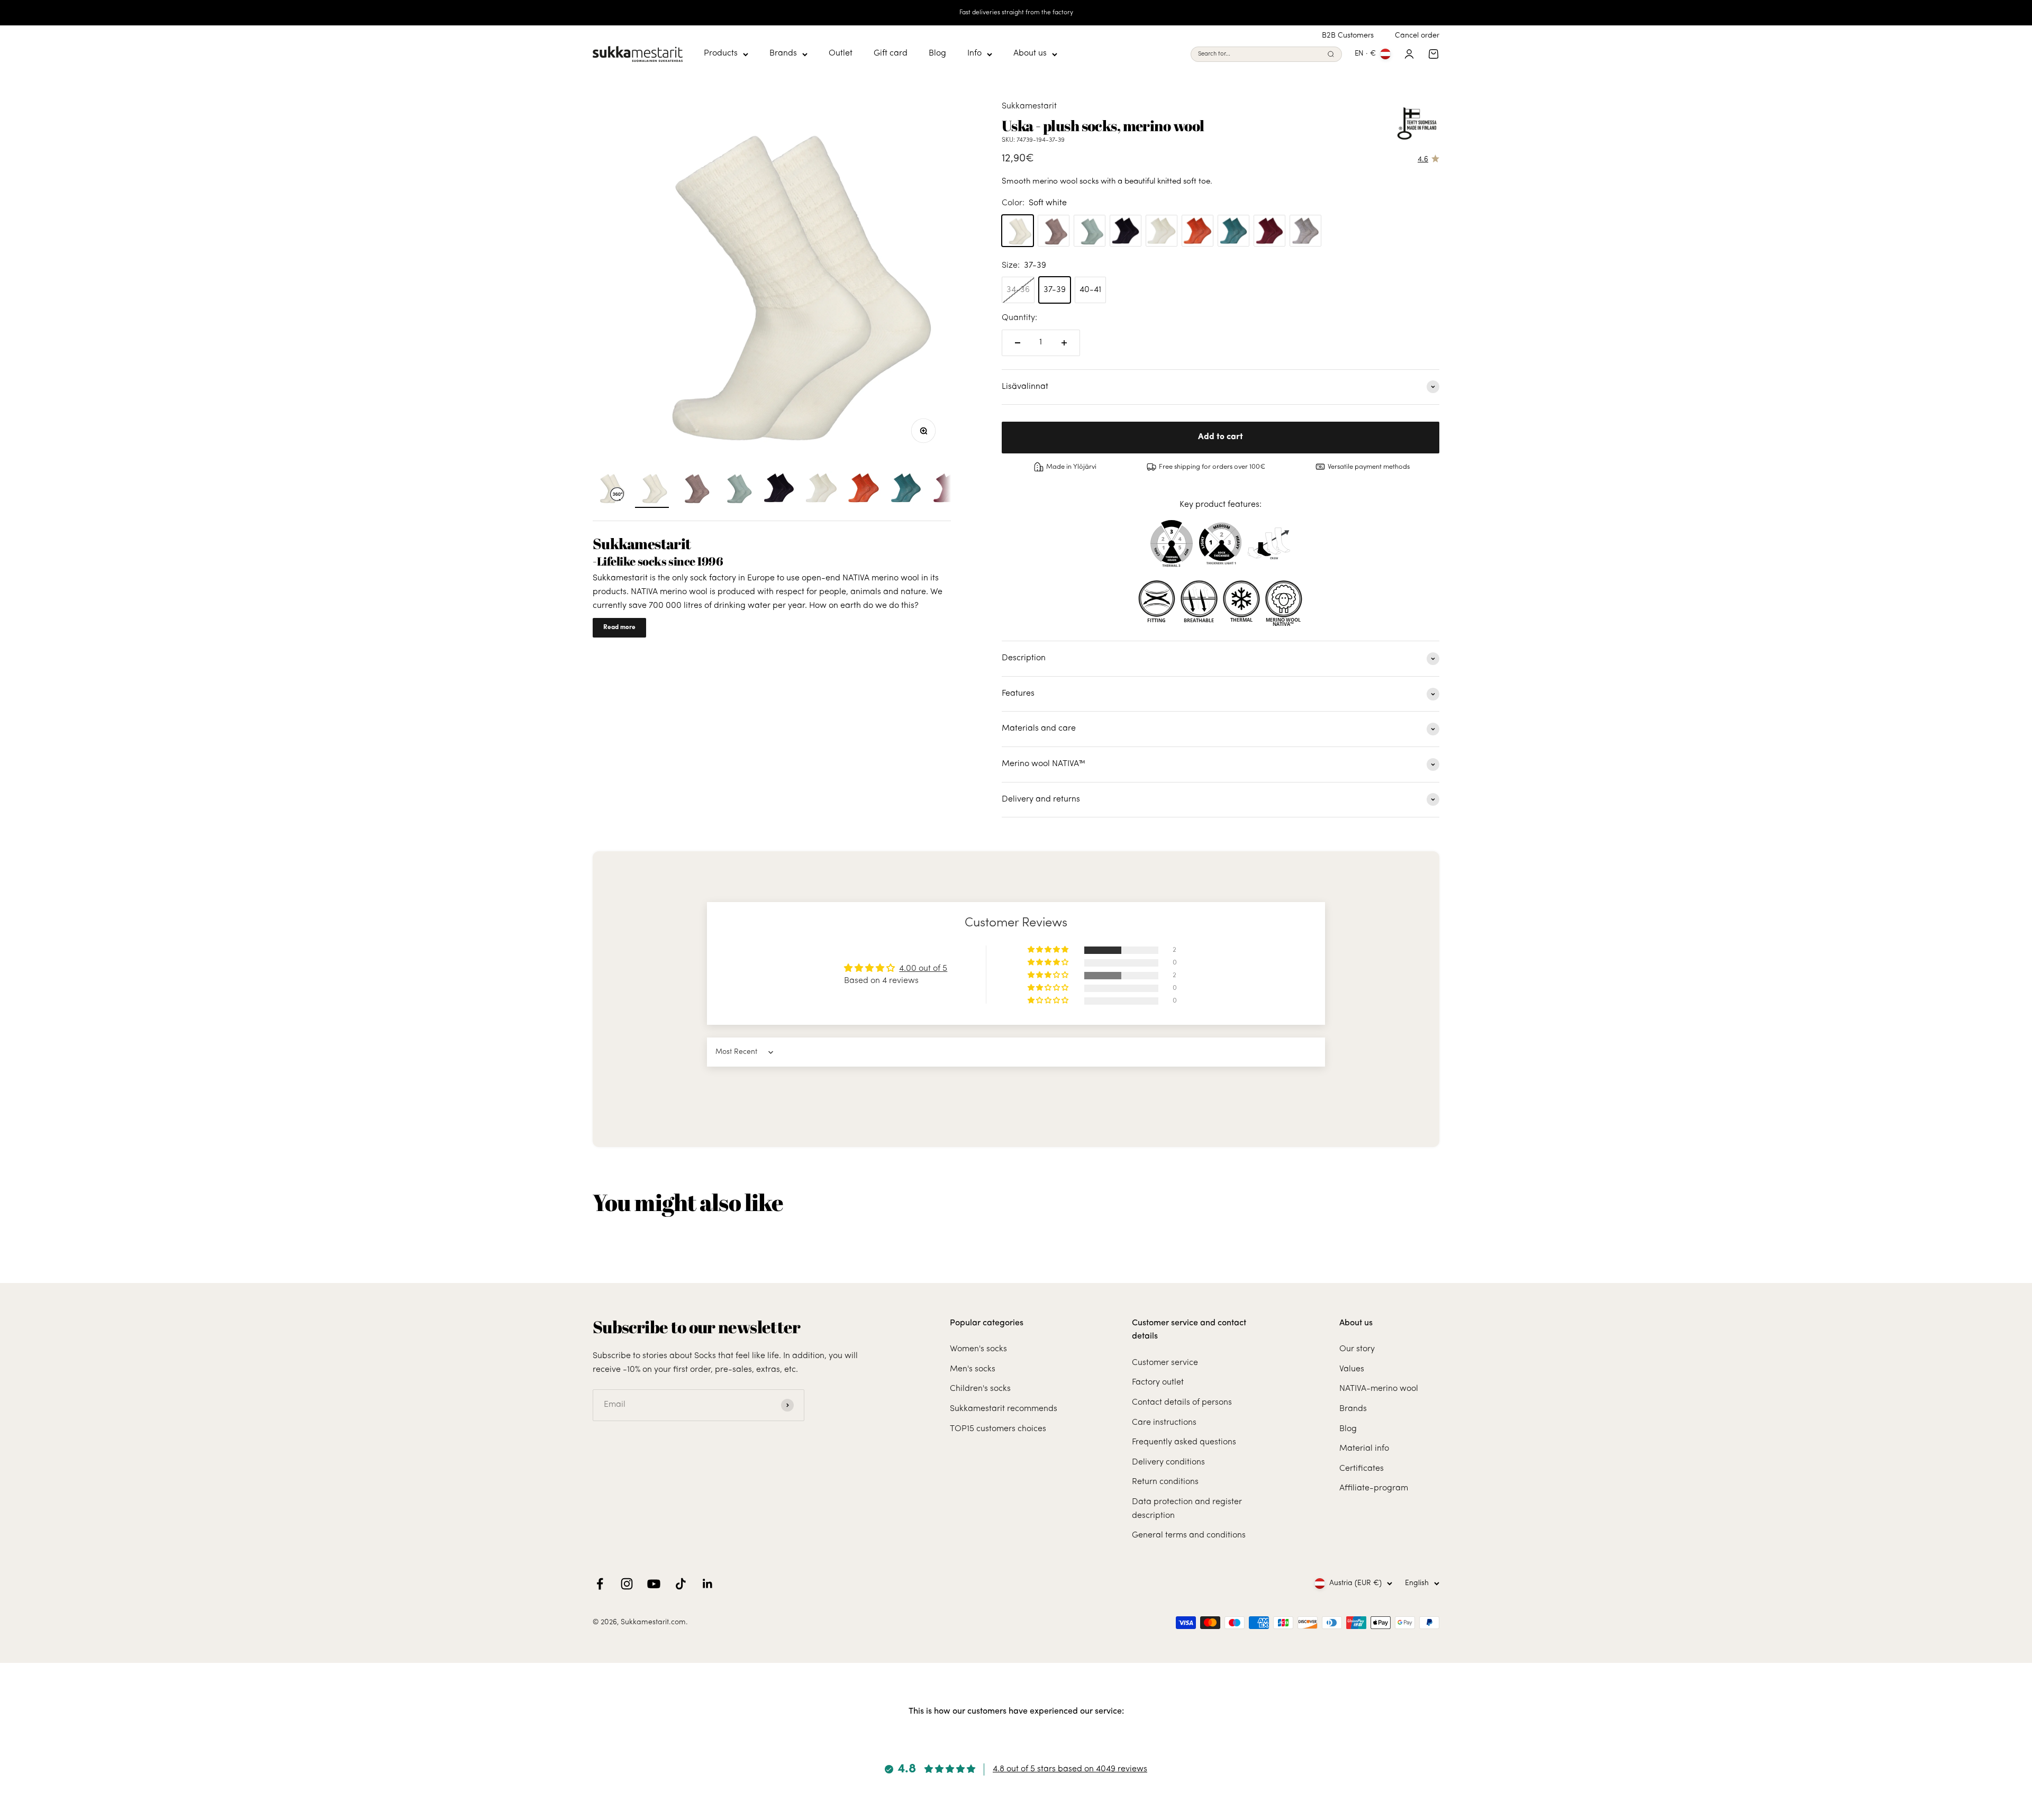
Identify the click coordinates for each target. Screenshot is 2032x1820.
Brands (783, 54)
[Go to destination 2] (694, 489)
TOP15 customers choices (998, 1429)
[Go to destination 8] (948, 489)
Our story (1357, 1349)
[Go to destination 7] (906, 489)
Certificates (1362, 1469)
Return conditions (1165, 1482)
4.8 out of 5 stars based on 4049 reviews (1070, 1769)
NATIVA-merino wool (1379, 1389)
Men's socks (973, 1369)
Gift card (891, 54)
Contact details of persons (1182, 1403)
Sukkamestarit (1029, 106)
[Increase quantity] (1064, 343)
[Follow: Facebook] (600, 1584)
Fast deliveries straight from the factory (1016, 13)
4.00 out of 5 (923, 969)
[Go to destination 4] (779, 489)
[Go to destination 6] (864, 489)
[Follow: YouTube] (654, 1584)
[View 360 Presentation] (610, 489)
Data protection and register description (1187, 1509)
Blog (937, 54)
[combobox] (1260, 54)
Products (721, 54)
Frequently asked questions (1184, 1442)
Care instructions (1164, 1423)
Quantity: (1019, 318)
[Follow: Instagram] (627, 1584)
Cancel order (1417, 36)
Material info (1364, 1449)
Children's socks (980, 1389)
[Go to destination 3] (737, 489)
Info (974, 54)
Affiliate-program (1374, 1488)
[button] (1049, 950)
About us (1030, 54)
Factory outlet (1158, 1382)
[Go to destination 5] (821, 489)
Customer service (1165, 1363)
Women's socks (978, 1349)
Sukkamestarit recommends (1004, 1409)
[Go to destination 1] (652, 489)
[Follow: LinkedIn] (708, 1584)
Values (1352, 1369)
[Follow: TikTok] (681, 1584)
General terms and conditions (1189, 1535)
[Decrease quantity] (1018, 343)
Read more (619, 627)
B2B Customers (1348, 36)
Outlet (841, 54)
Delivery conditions (1168, 1462)
